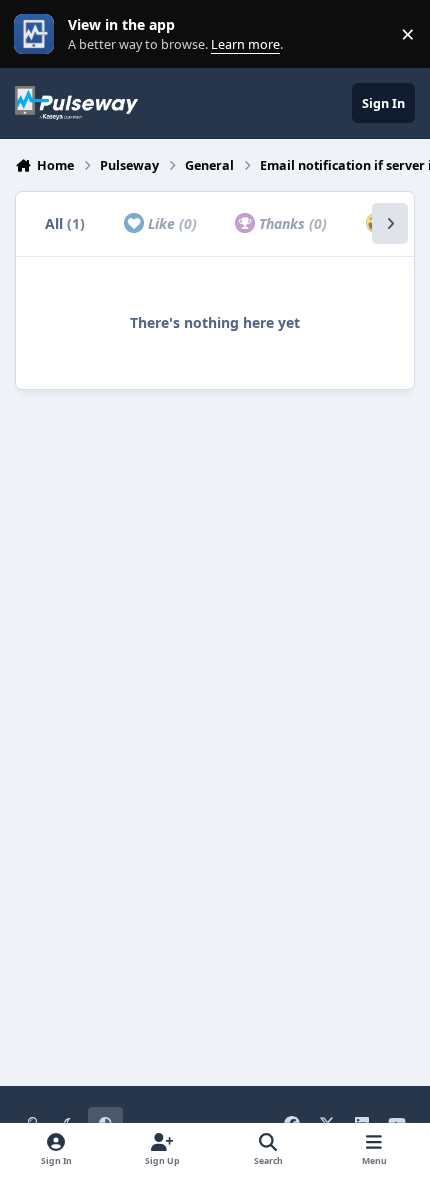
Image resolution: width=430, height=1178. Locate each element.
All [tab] (65, 223)
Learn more (38, 34)
